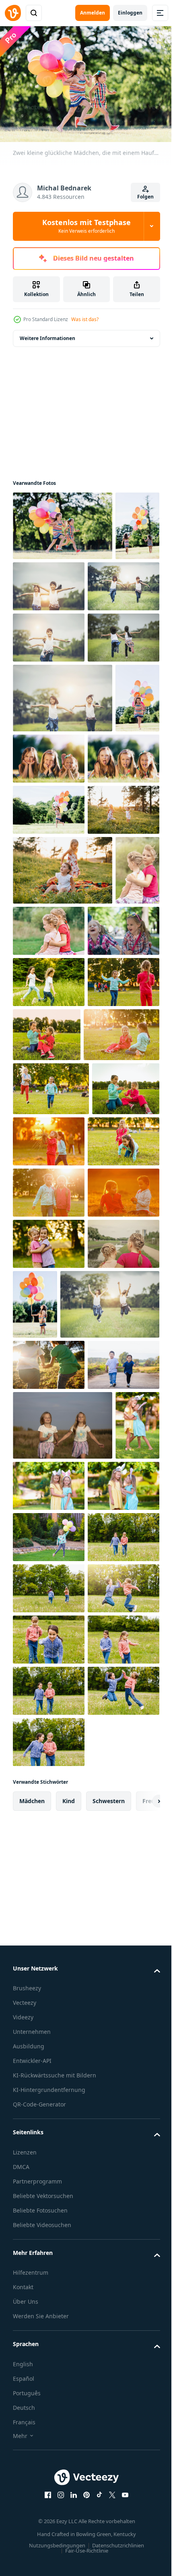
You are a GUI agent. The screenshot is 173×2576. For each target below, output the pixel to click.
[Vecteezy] (13, 13)
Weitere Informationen (47, 334)
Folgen (145, 197)
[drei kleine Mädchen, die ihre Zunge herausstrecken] (49, 945)
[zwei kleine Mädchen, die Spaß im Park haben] (96, 582)
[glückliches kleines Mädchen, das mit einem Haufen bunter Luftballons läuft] (35, 885)
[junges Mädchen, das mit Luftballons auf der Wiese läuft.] (49, 997)
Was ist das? (85, 319)
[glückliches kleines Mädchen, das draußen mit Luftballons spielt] (49, 2195)
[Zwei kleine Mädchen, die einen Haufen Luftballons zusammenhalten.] (35, 592)
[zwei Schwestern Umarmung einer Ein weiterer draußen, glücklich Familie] (49, 2246)
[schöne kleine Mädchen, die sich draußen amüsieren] (49, 1341)
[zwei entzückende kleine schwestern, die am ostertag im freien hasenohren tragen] (35, 2083)
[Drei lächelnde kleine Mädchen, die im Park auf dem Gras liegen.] (96, 876)
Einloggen (130, 13)
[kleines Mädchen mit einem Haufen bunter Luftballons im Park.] (110, 1771)
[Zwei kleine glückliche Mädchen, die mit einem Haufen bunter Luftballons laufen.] (63, 522)
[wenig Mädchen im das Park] (49, 1239)
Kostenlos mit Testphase (86, 226)
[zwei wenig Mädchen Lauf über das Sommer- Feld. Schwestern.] (63, 2013)
